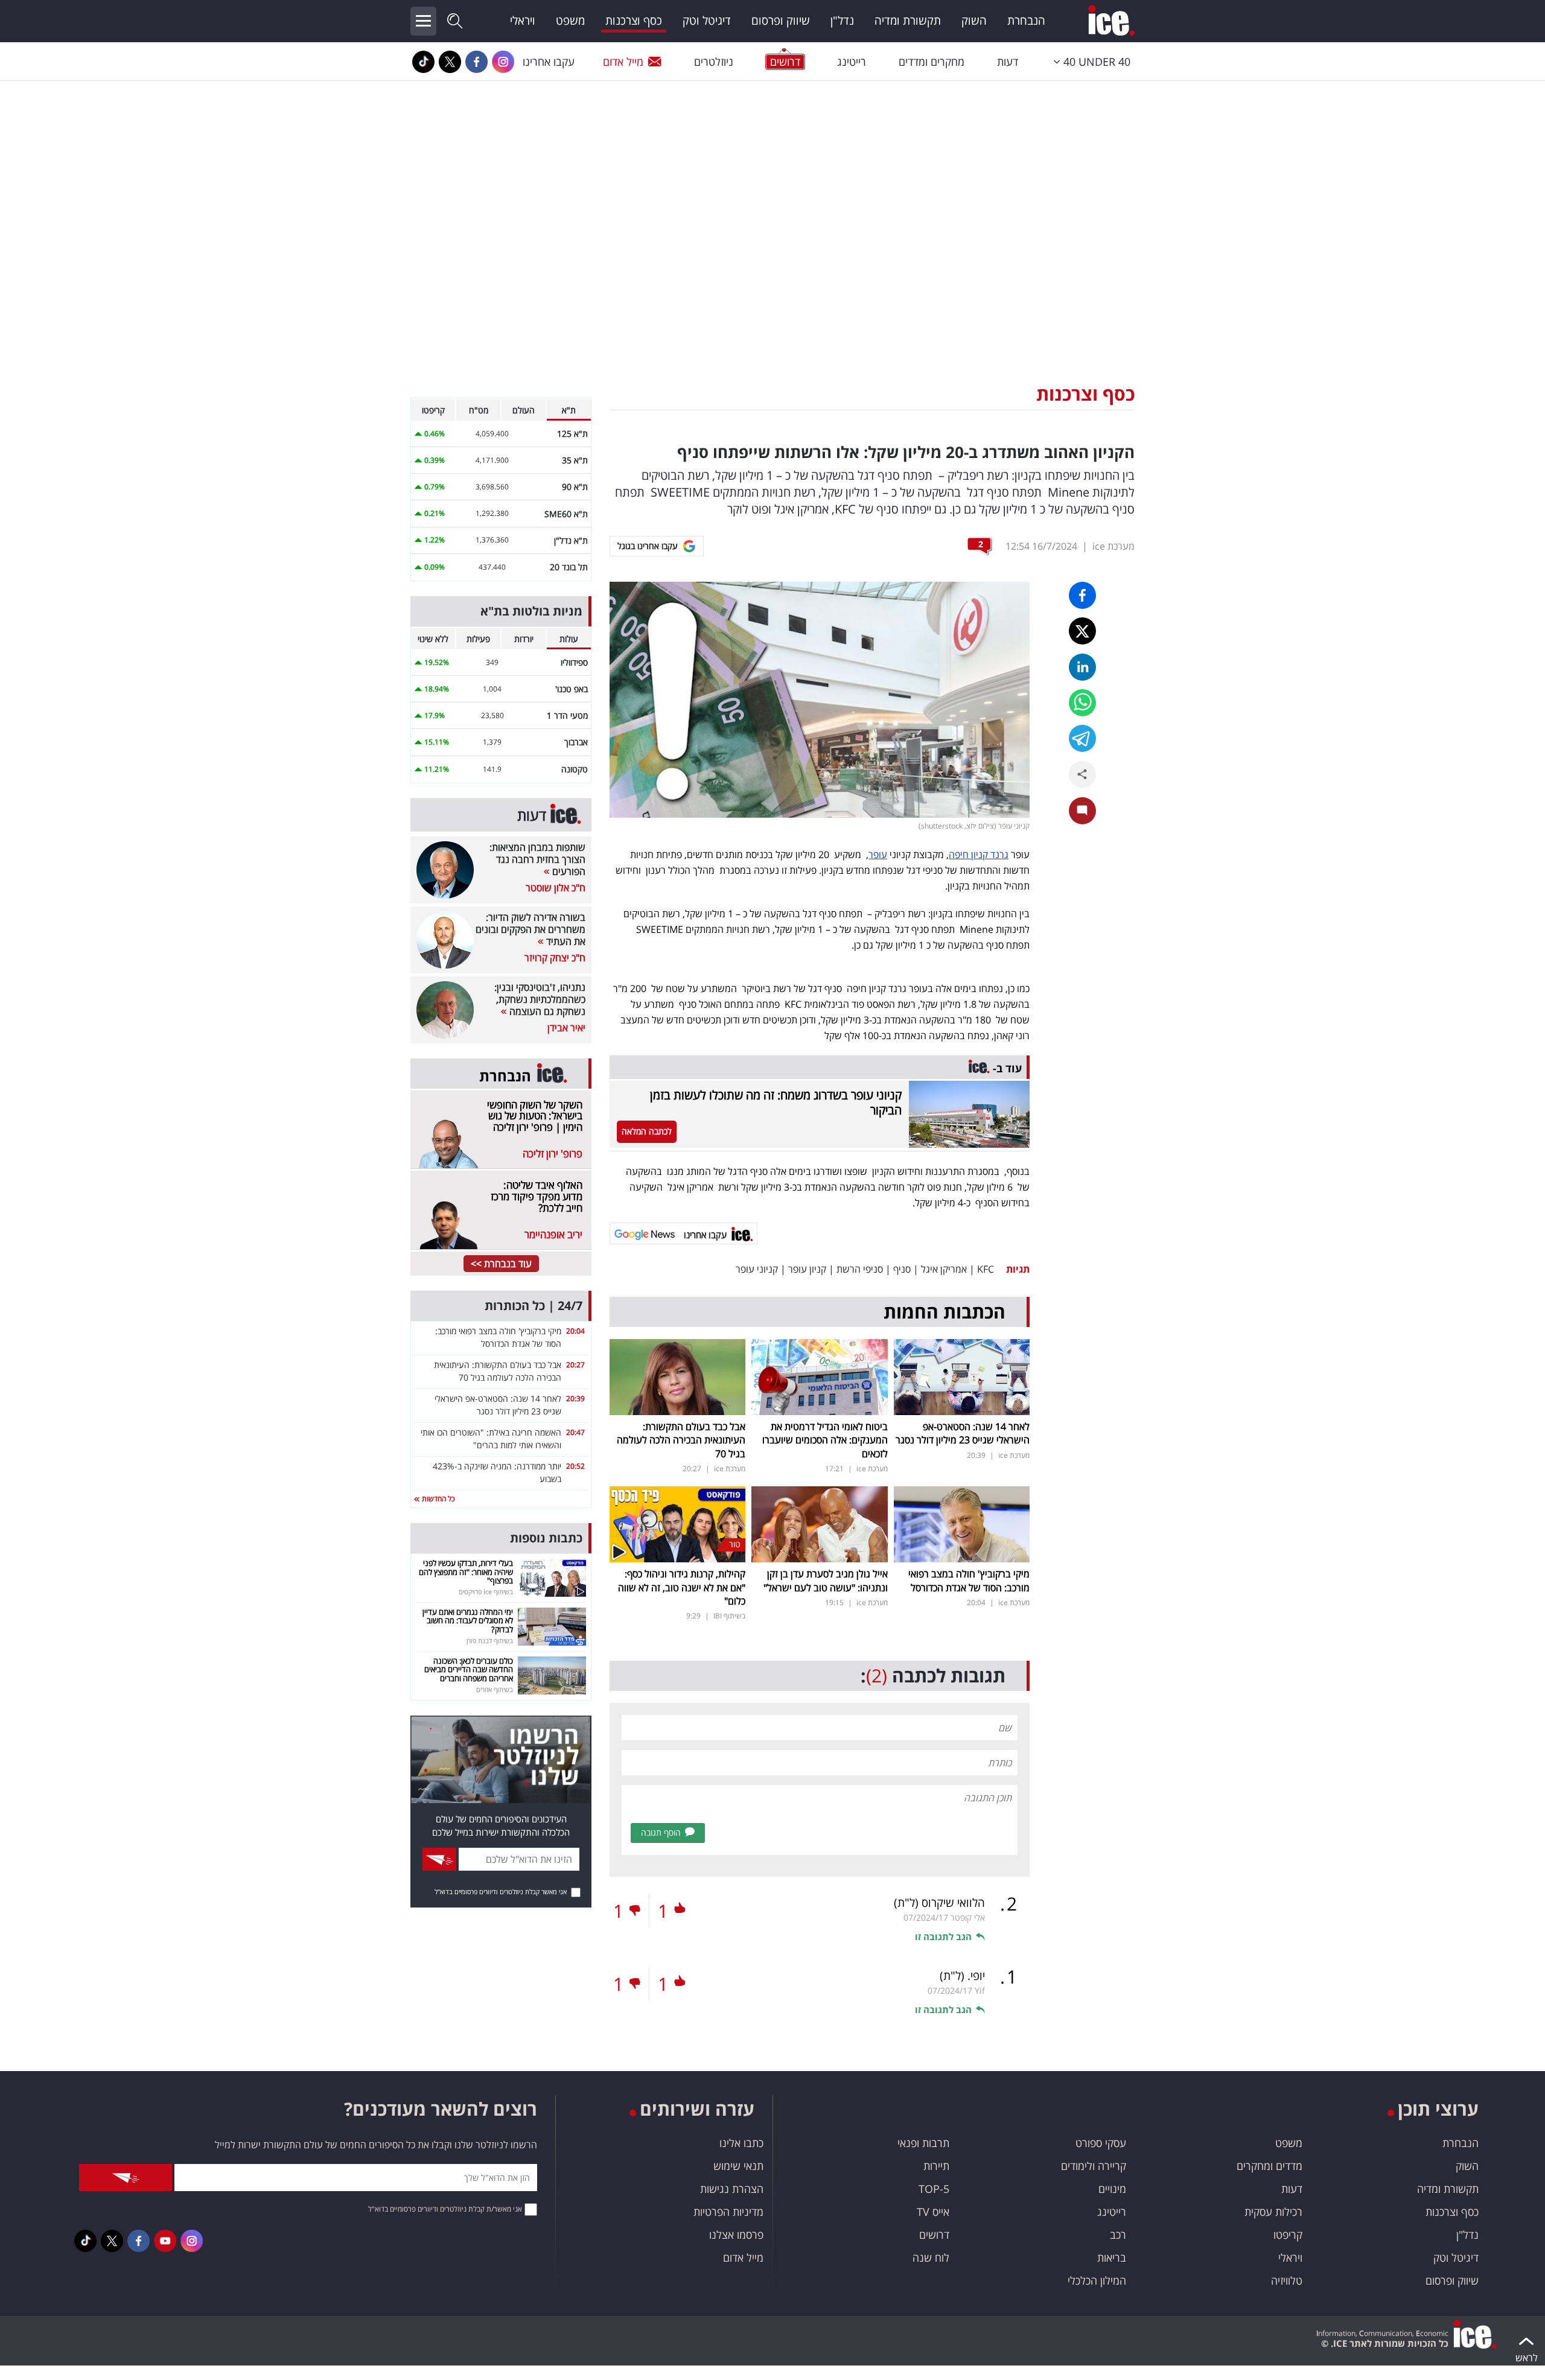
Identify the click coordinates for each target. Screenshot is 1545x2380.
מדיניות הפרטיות (728, 2212)
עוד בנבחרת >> (501, 1264)
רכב (1118, 2235)
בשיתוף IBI (729, 1616)
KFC (986, 1269)
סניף (902, 1269)
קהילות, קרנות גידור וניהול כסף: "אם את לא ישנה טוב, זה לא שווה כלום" (682, 1587)
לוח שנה (931, 2257)
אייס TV (933, 2212)
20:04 (575, 1331)
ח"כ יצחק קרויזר (555, 958)
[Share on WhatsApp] (1082, 703)
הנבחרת (1026, 21)
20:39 (575, 1398)
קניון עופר (807, 1269)
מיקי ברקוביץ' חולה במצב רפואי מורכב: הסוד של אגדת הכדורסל (969, 1580)
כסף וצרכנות (634, 21)
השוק (974, 21)
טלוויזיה (1287, 2280)
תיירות (936, 2166)
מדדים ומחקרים (1269, 2166)
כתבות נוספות (546, 1538)
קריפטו (1288, 2235)
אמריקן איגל (944, 1269)
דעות (1008, 62)
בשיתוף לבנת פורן (490, 1640)
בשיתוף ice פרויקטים (486, 1592)
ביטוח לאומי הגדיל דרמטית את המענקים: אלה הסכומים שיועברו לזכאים (825, 1440)
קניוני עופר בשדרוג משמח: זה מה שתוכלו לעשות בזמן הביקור (776, 1102)
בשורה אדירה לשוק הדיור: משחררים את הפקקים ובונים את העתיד (530, 929)
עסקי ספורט (1101, 2143)
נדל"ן (842, 21)
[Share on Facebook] (1082, 595)
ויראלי (523, 21)
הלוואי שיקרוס (939, 1903)
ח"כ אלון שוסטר (556, 888)
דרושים (934, 2235)
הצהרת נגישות (732, 2189)
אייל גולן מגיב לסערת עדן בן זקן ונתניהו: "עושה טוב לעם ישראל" (826, 1580)
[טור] (677, 1523)
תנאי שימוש (738, 2166)
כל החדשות (437, 1499)
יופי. (962, 1976)
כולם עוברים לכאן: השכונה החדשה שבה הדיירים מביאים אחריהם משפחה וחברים (469, 1669)
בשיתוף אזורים (495, 1689)
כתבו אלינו (741, 2143)
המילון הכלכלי (1097, 2280)
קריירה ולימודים (1094, 2166)
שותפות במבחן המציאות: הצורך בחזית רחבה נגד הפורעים (537, 859)
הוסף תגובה (661, 1832)
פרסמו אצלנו (736, 2235)
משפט (570, 21)
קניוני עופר (757, 1269)
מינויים (1112, 2189)
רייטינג (852, 62)
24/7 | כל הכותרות (534, 1306)
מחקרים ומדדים (932, 62)
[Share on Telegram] (1082, 738)
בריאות (1112, 2257)
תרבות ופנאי (923, 2143)
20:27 (575, 1365)
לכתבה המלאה (647, 1131)
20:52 (575, 1466)
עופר (878, 854)
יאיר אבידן (566, 1028)
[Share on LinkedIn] (1082, 667)
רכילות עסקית (1273, 2212)
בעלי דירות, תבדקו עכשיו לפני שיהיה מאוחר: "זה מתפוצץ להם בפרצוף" (466, 1572)
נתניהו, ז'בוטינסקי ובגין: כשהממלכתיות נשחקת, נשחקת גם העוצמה (540, 999)
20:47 (575, 1432)
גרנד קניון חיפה (979, 854)
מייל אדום (623, 62)
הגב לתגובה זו (943, 1936)
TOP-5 (934, 2189)
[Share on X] (1082, 631)
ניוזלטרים (714, 62)
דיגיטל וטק (707, 21)
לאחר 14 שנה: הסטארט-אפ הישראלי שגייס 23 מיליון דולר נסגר (963, 1433)
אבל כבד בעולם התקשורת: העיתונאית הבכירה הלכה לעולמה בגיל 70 (681, 1440)
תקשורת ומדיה (908, 21)
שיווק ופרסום (781, 21)
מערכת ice (1113, 546)
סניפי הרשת (860, 1269)
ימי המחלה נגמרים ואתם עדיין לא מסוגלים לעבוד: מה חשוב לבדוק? (468, 1621)
